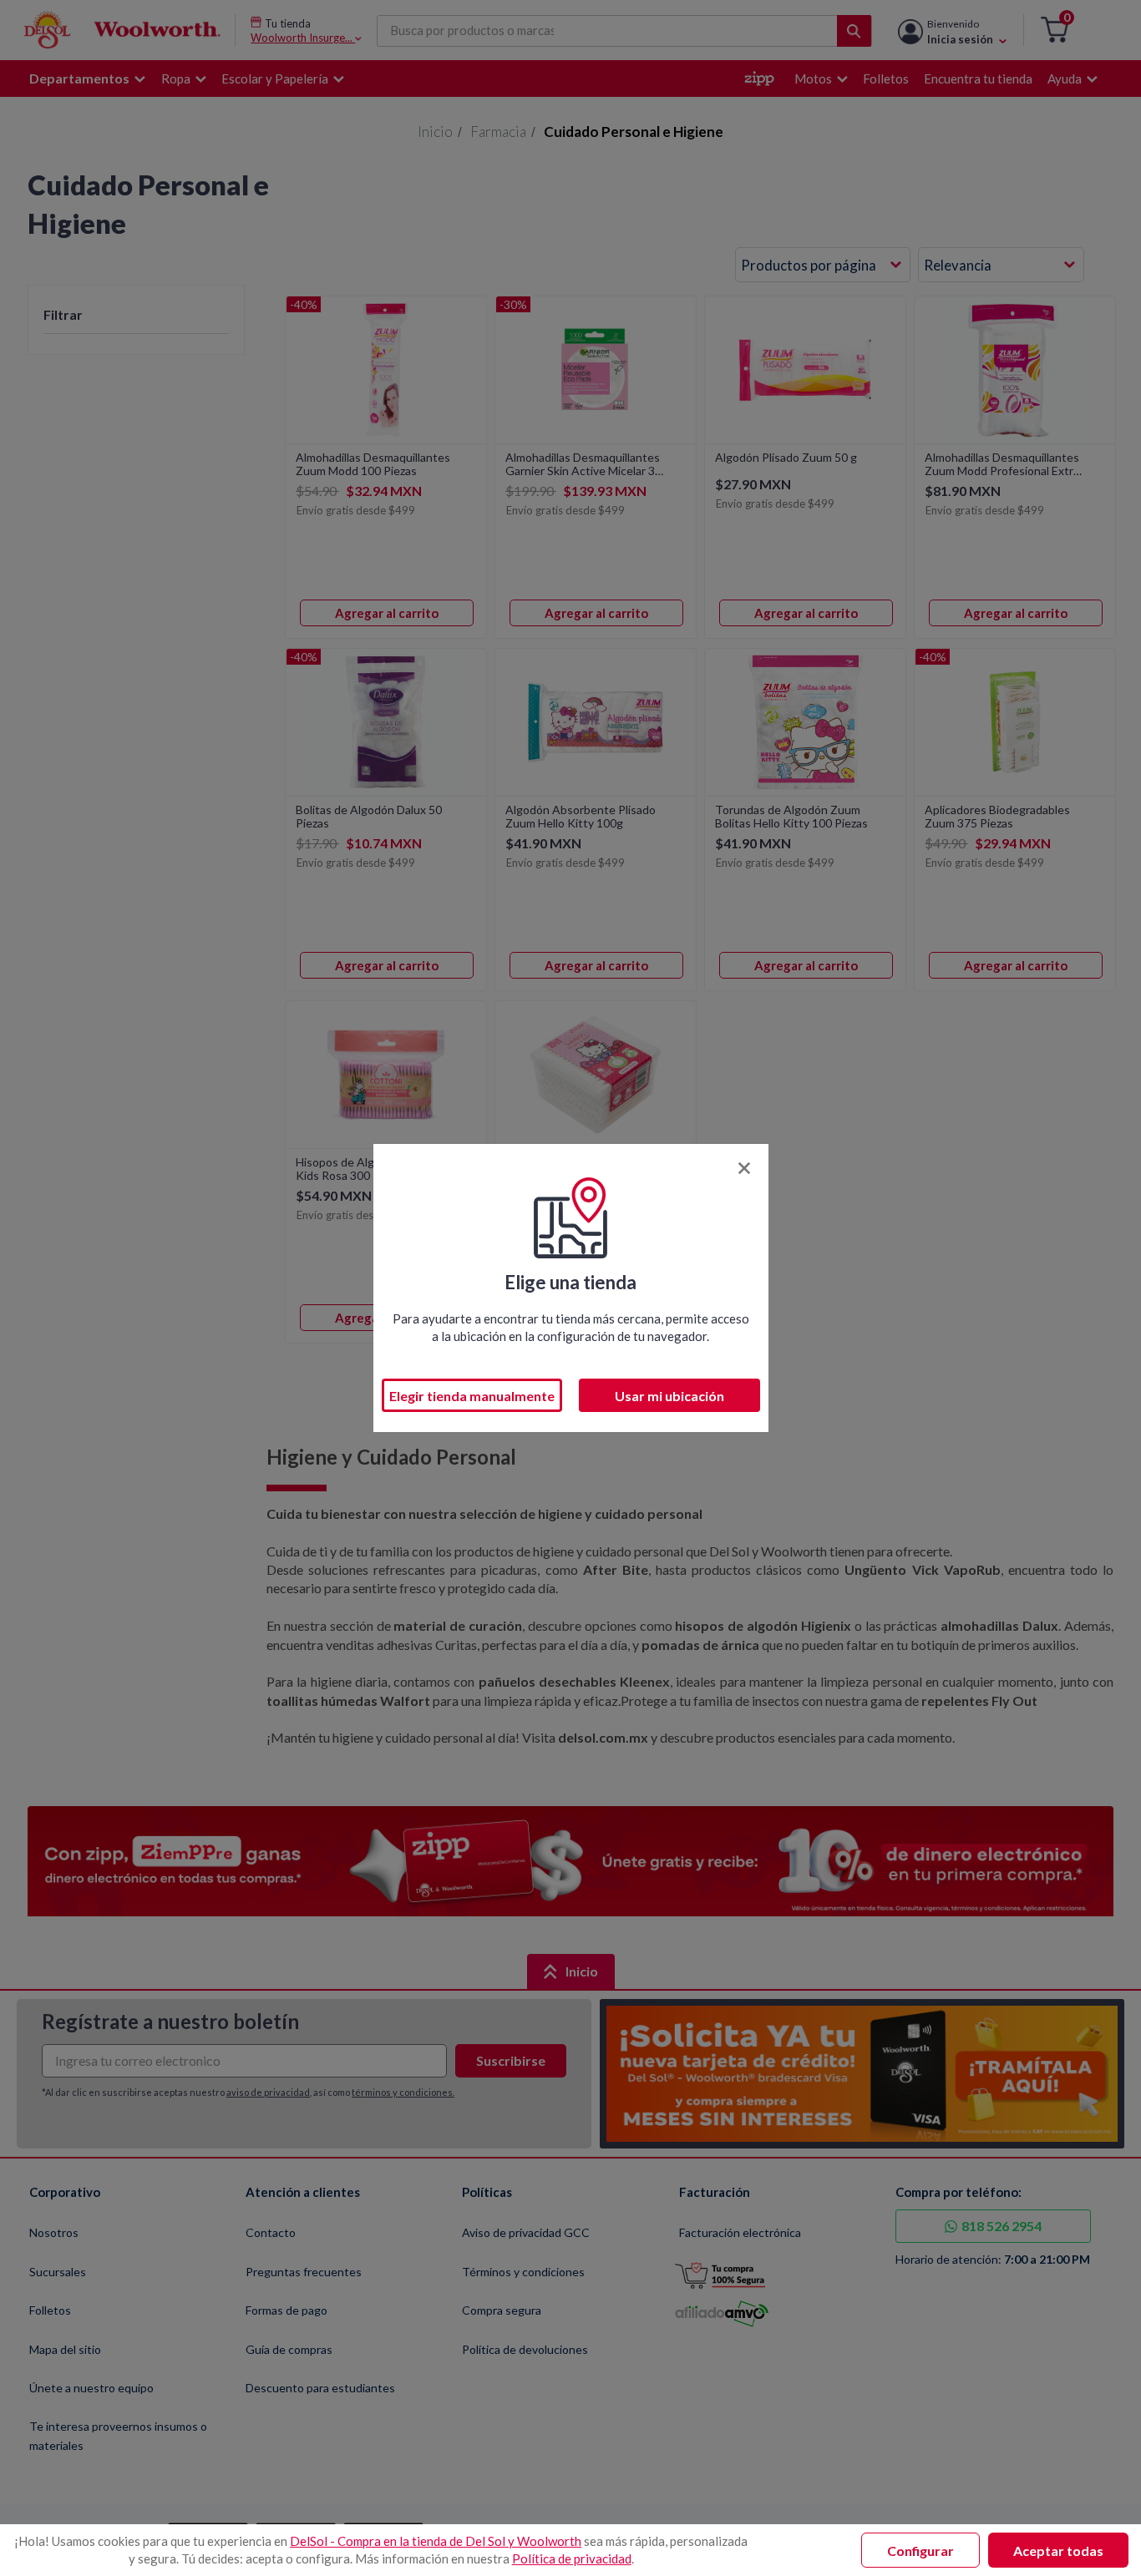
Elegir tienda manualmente (472, 1396)
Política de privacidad (572, 2558)
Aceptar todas (1058, 2551)
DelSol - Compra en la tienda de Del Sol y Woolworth (436, 2541)
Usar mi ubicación (669, 1396)
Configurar (920, 2551)
